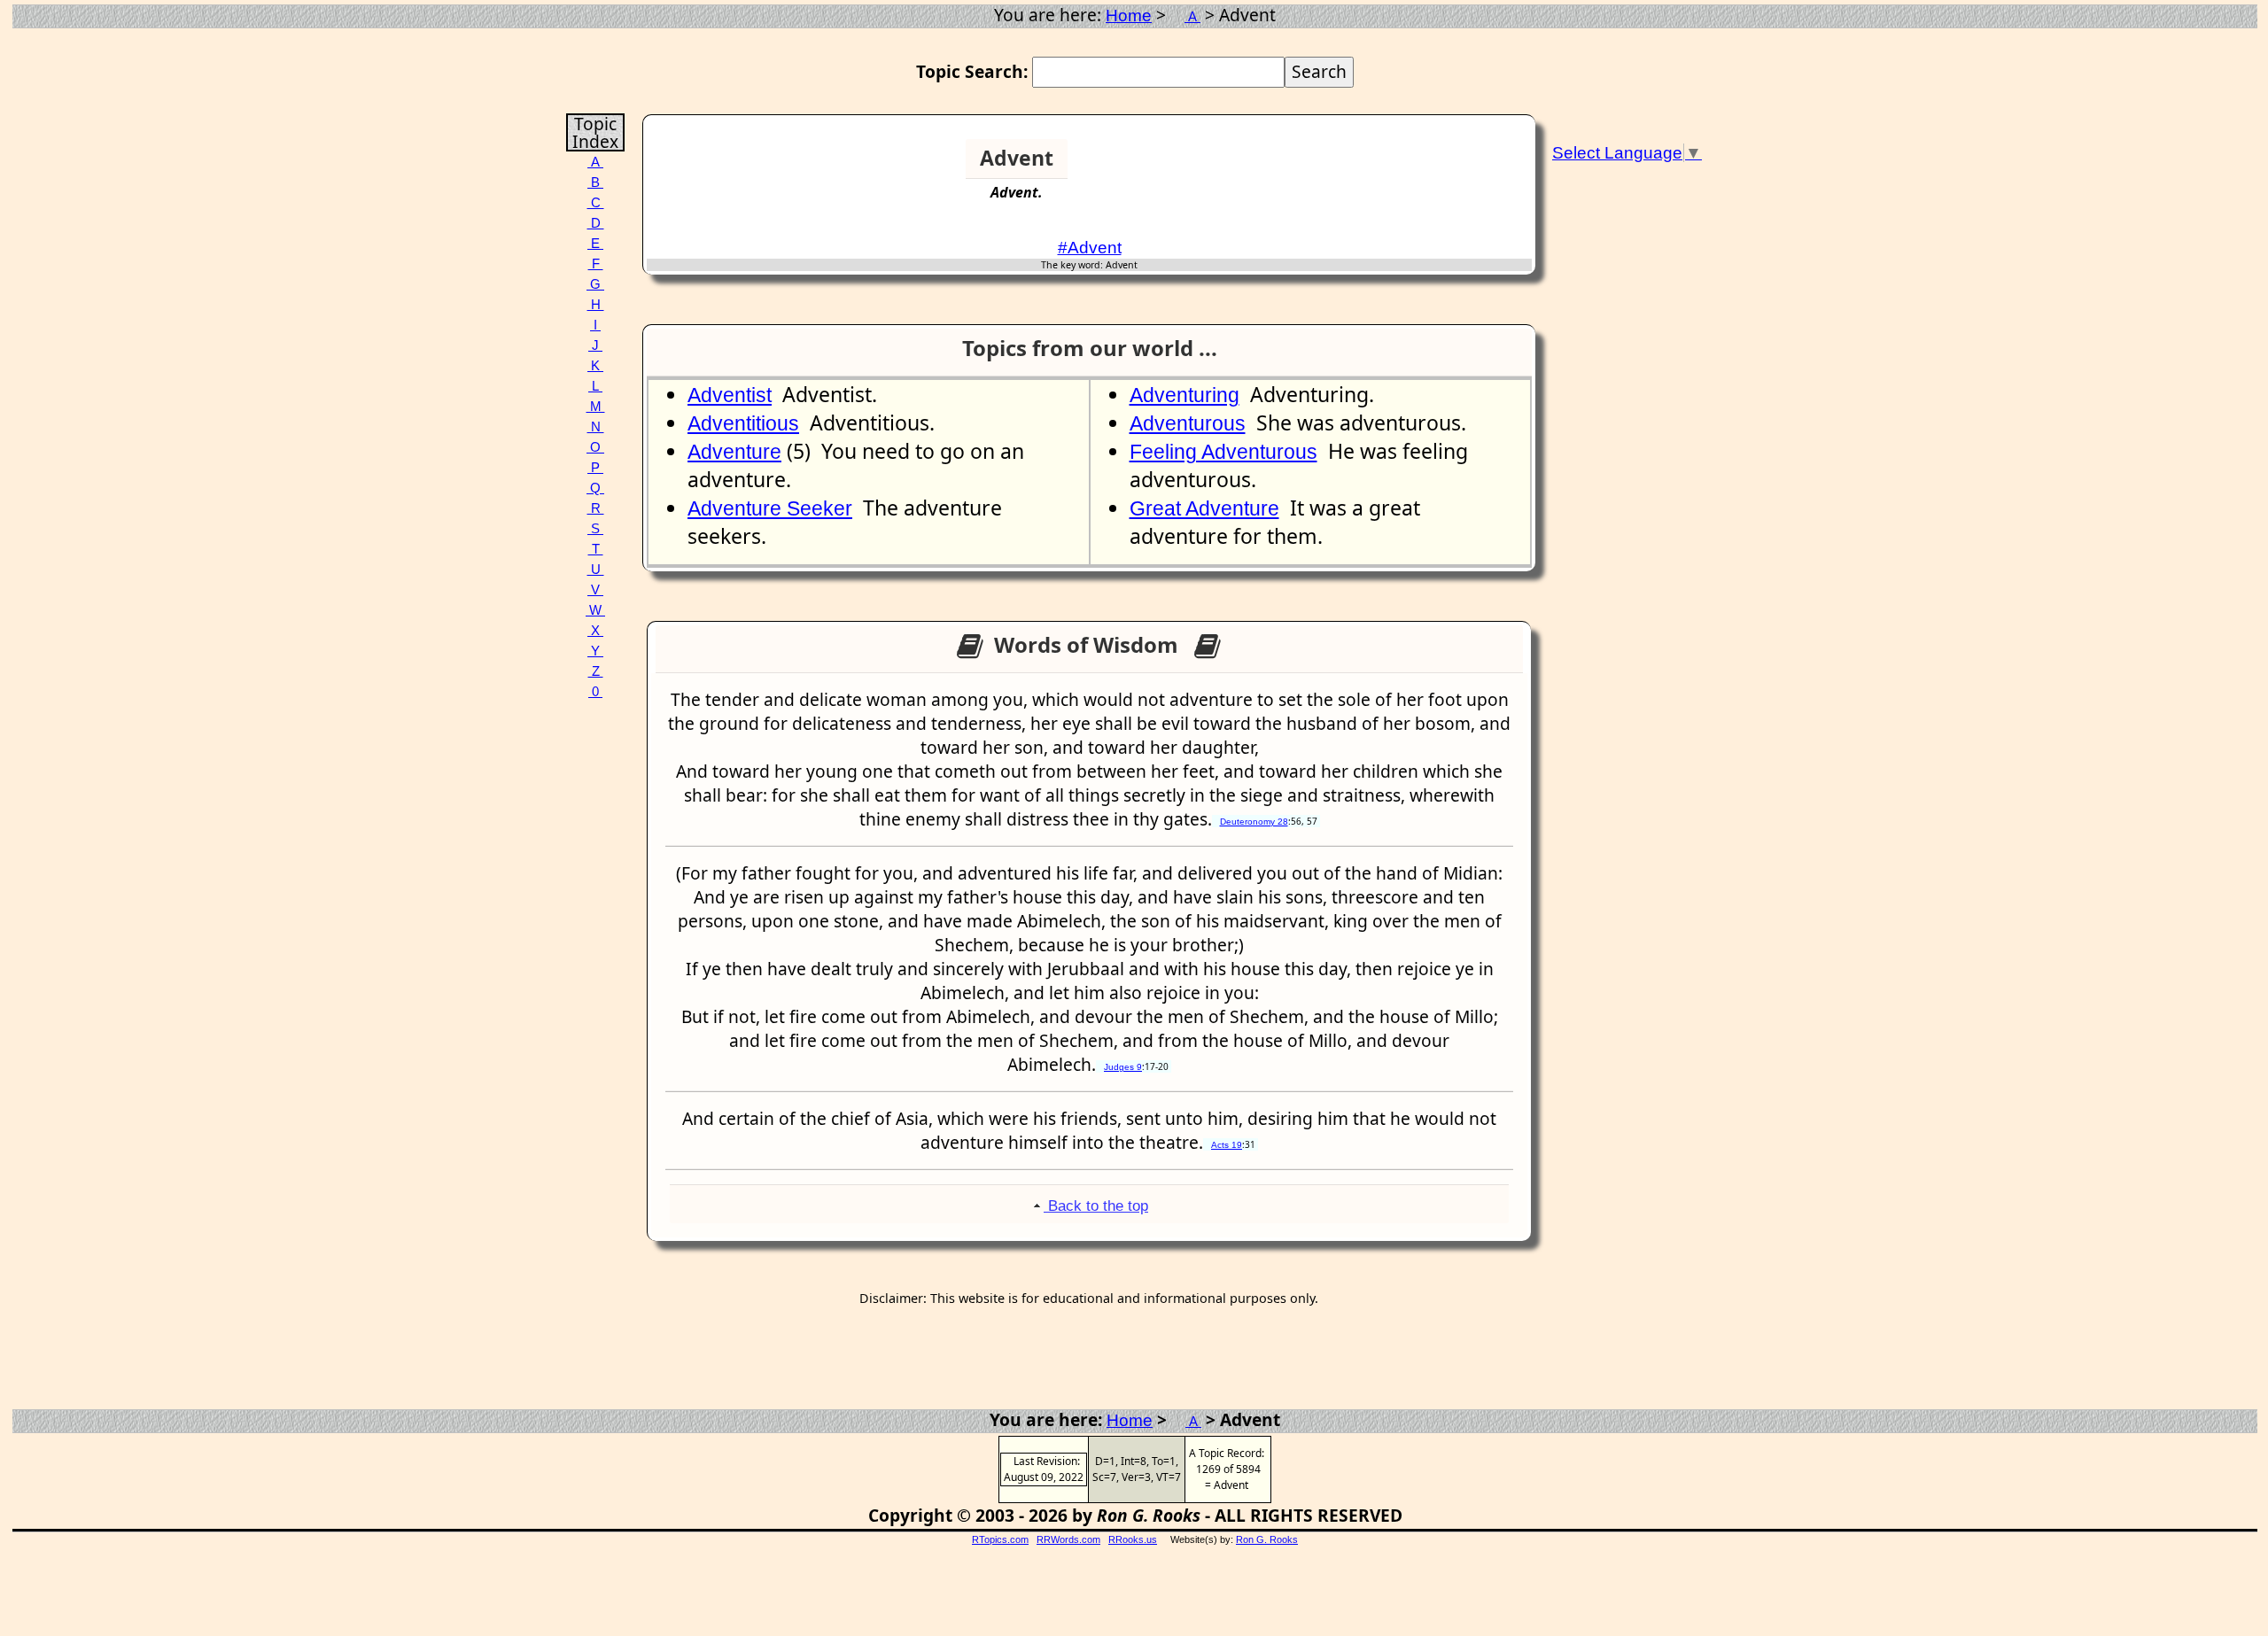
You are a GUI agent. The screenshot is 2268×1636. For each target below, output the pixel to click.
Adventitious (743, 423)
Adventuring (1184, 395)
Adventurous (1188, 423)
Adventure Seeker (770, 508)
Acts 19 (1227, 1145)
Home (1129, 16)
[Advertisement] (1464, 166)
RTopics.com (1000, 1539)
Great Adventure (1204, 508)
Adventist (730, 395)
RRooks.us (1133, 1539)
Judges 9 (1123, 1067)
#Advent (1090, 248)
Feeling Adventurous (1223, 452)
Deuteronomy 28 (1254, 822)
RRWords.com (1068, 1539)
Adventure (734, 452)
